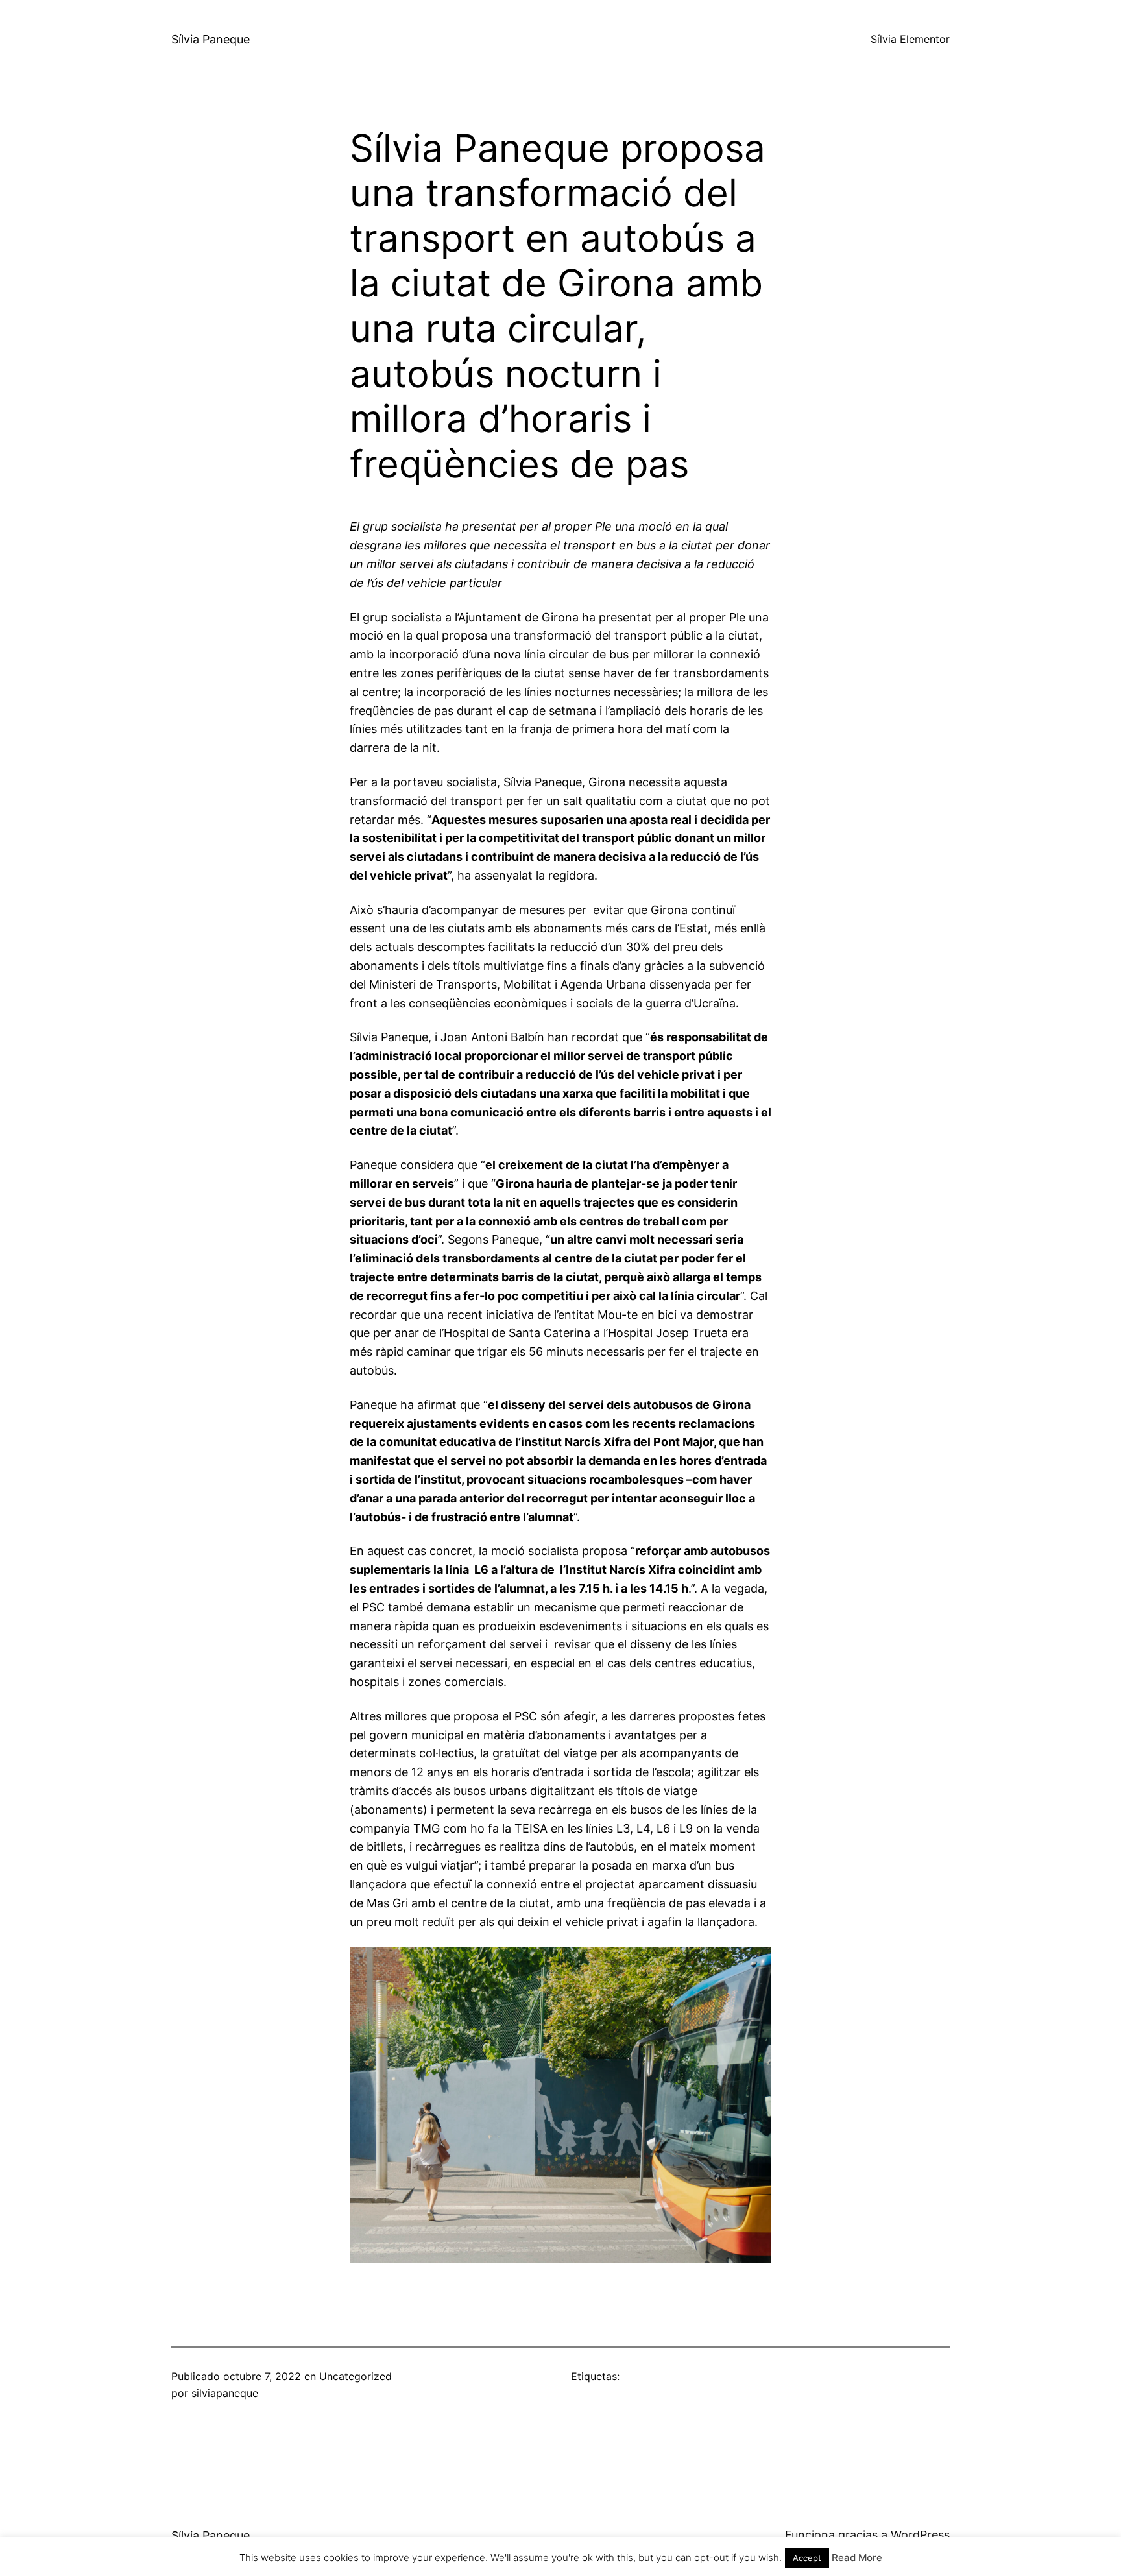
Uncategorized (356, 2376)
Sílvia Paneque (211, 39)
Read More (857, 2558)
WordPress (920, 2535)
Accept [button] (807, 2558)
